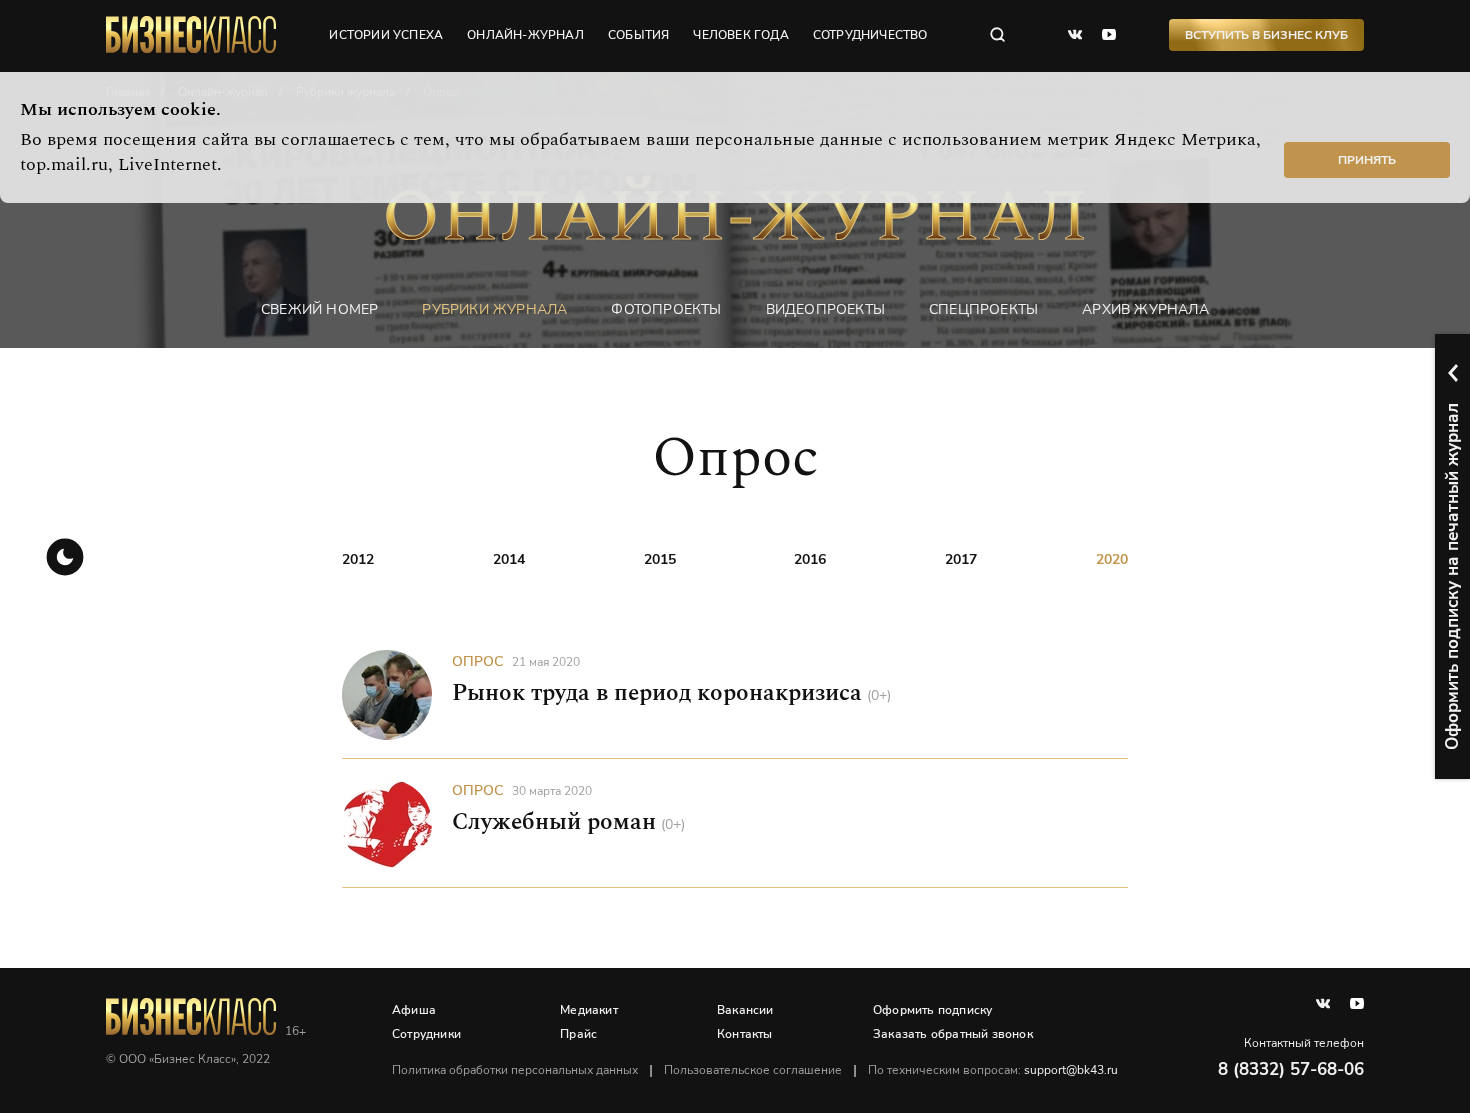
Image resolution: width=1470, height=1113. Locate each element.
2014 (509, 559)
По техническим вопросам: (993, 1070)
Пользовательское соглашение (753, 1070)
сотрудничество (870, 35)
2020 (1112, 559)
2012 (358, 559)
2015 (660, 559)
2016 (810, 559)
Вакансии (745, 1010)
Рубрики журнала (494, 309)
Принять (1367, 160)
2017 (961, 559)
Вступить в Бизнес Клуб (1266, 35)
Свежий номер (319, 309)
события (638, 35)
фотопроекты (666, 309)
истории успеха (386, 35)
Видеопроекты (825, 309)
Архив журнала (1145, 309)
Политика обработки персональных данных (515, 1070)
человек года (740, 35)
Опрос (477, 661)
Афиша (414, 1010)
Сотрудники (426, 1034)
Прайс (578, 1034)
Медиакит (589, 1010)
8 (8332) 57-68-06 (1291, 1069)
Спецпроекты (983, 309)
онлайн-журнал (525, 35)
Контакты (745, 1034)
